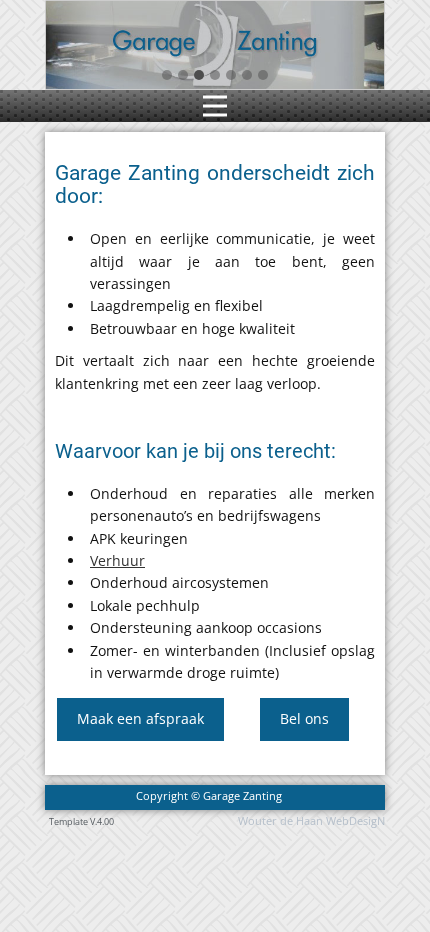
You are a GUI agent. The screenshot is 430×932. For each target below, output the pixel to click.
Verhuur (117, 560)
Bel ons (304, 718)
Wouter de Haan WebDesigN (311, 821)
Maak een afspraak (140, 718)
